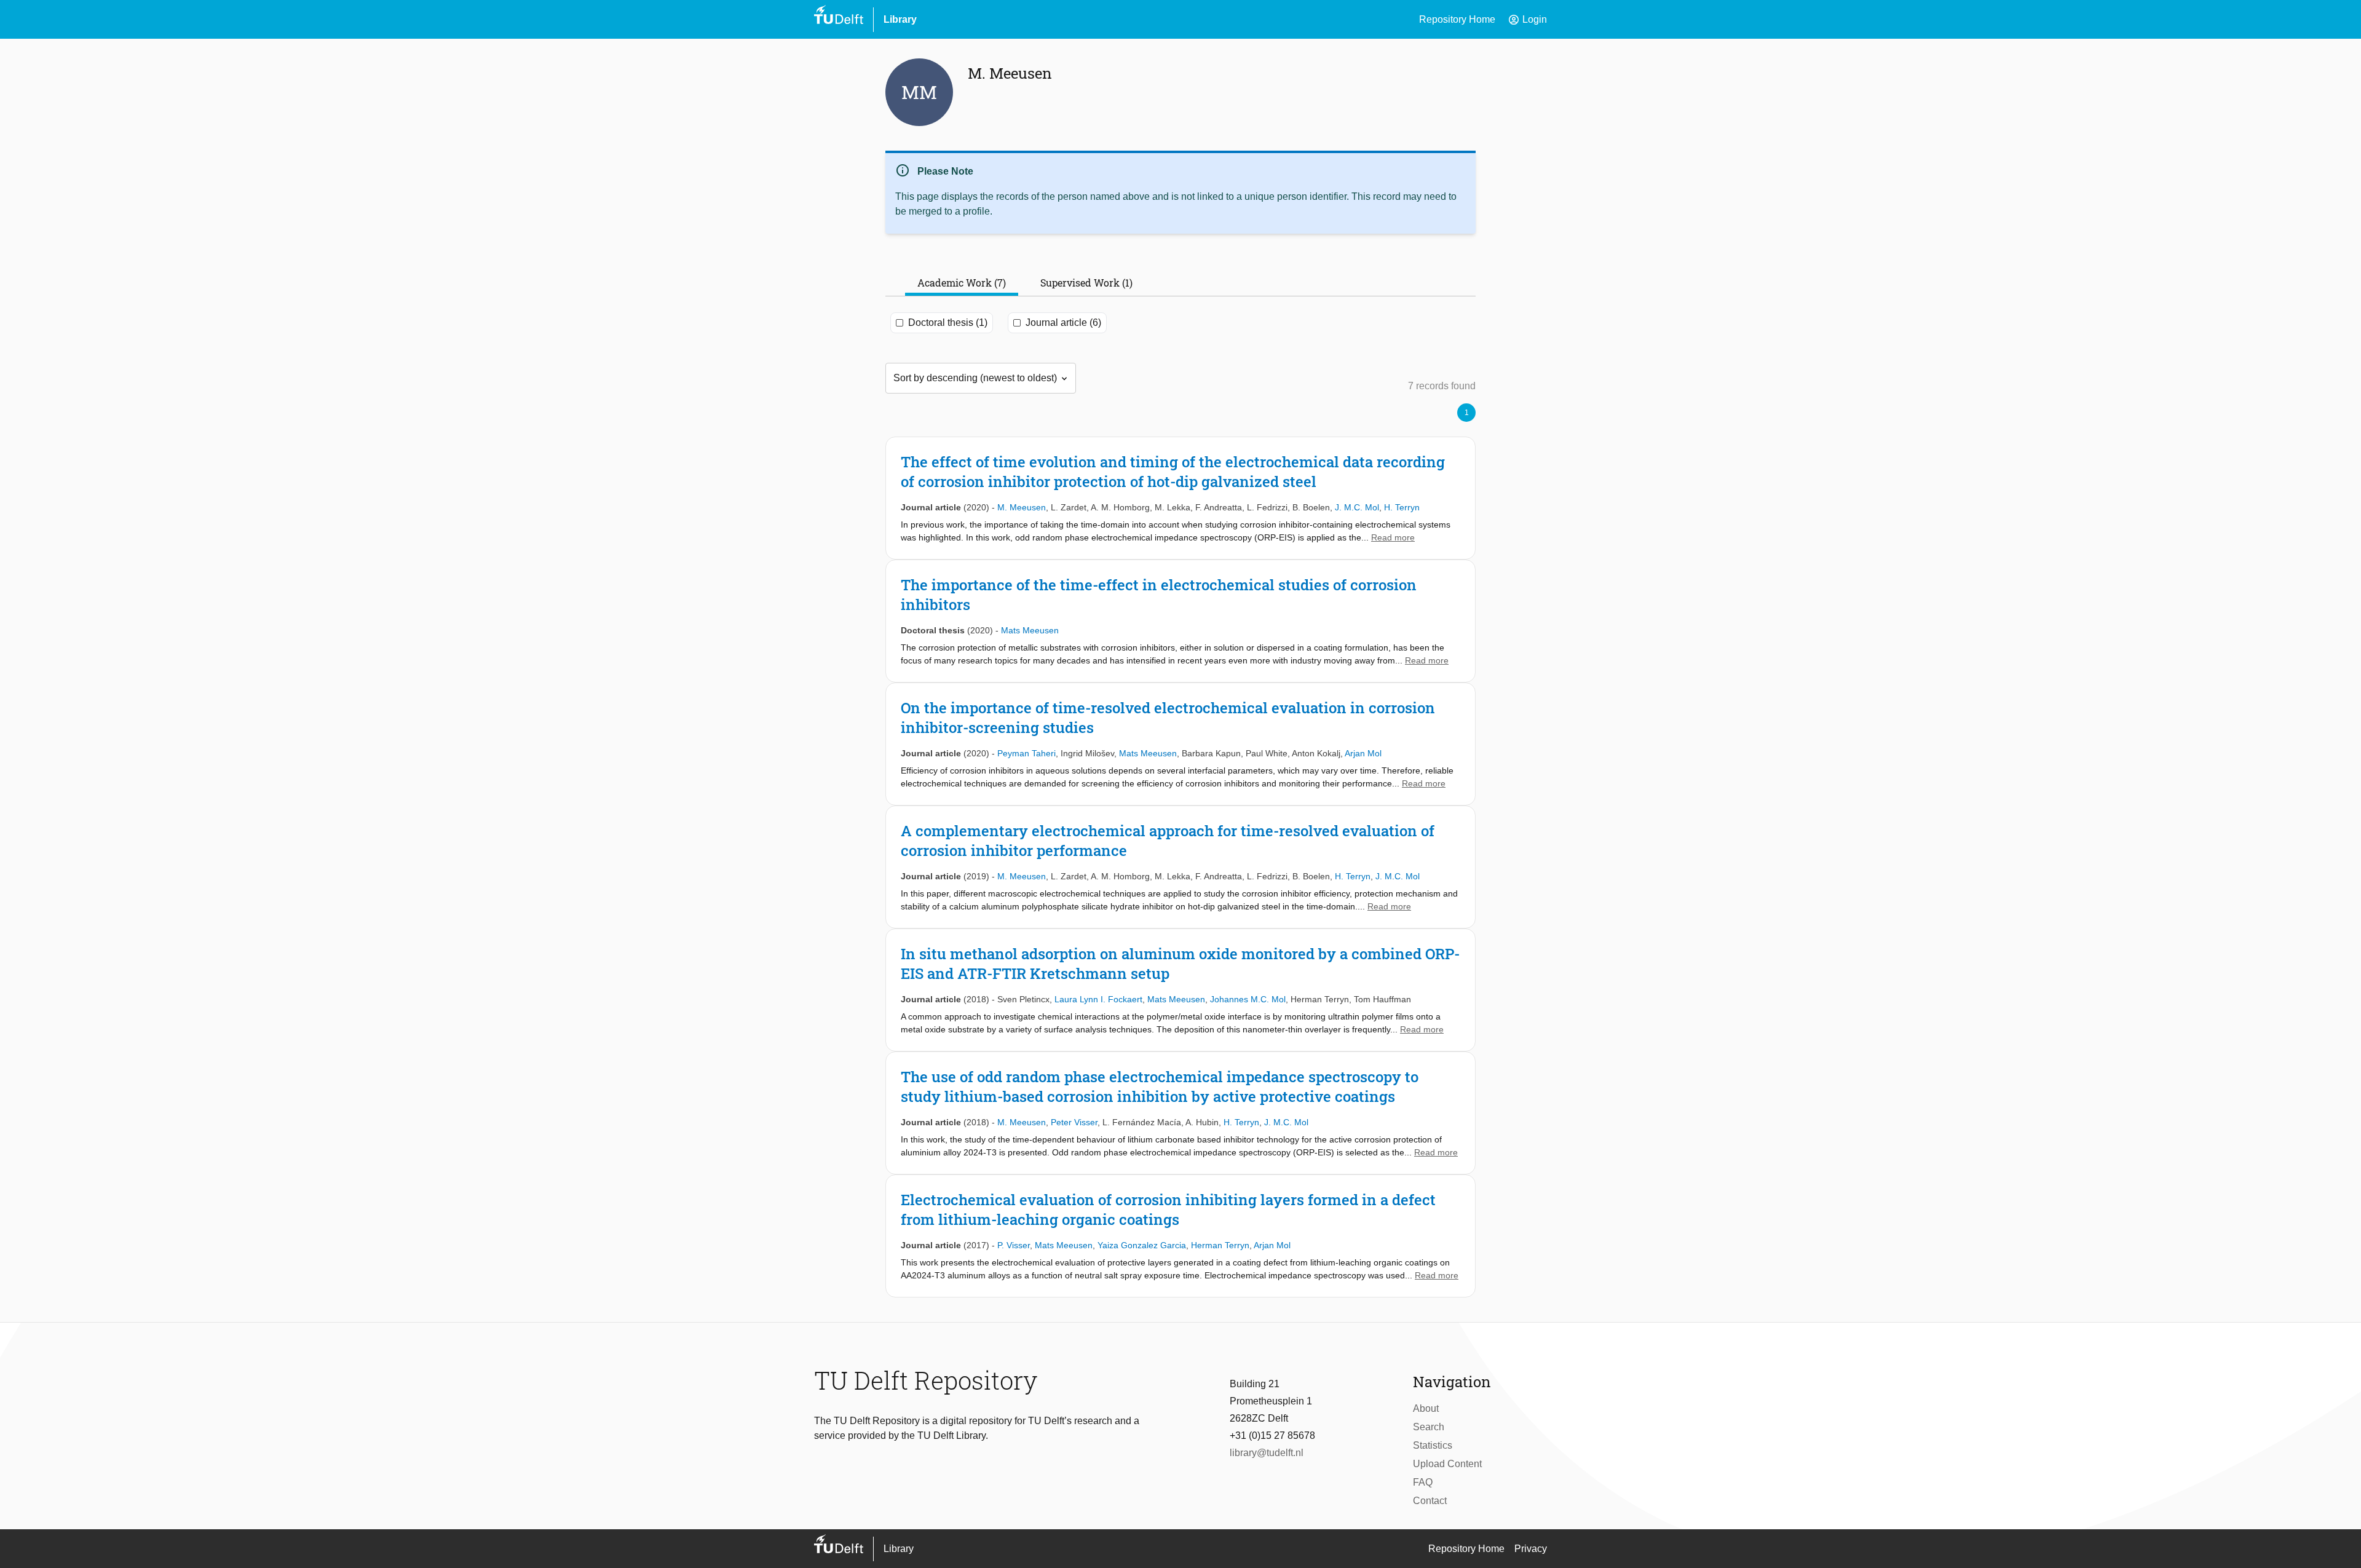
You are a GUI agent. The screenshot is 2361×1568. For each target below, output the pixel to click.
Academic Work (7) (962, 283)
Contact (1430, 1501)
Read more (1393, 537)
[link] (1180, 498)
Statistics (1433, 1445)
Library (900, 19)
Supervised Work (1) (1086, 283)
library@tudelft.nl (1267, 1453)
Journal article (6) (1063, 323)
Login (1527, 20)
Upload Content (1447, 1464)
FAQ (1423, 1482)
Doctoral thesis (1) (948, 323)
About (1426, 1408)
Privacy (1531, 1549)
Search (1429, 1427)
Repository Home (1457, 19)
